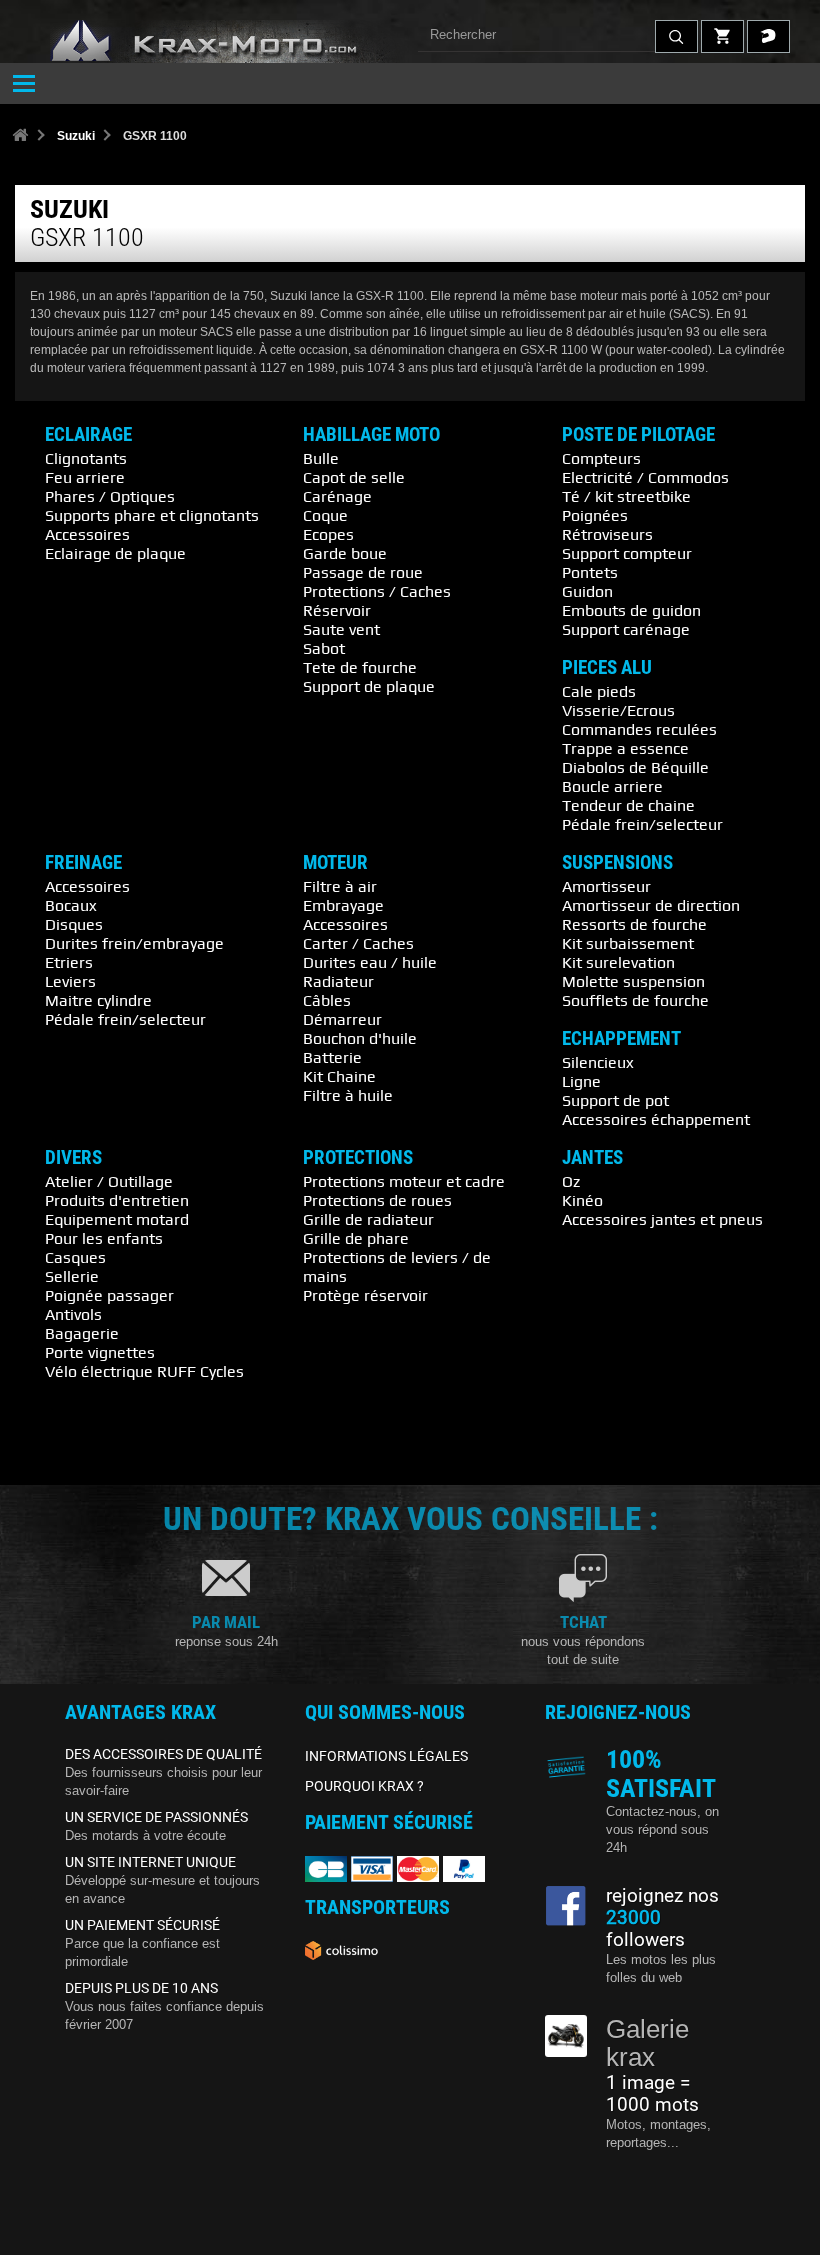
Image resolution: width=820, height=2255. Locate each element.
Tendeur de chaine (628, 805)
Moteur (335, 863)
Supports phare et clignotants (152, 515)
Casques (75, 1257)
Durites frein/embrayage (134, 943)
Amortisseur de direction (651, 905)
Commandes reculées (639, 729)
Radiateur (338, 981)
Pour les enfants (104, 1238)
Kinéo (582, 1200)
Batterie (332, 1057)
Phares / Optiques (110, 496)
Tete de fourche (360, 667)
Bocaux (71, 905)
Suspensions (617, 863)
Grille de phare (356, 1238)
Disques (74, 924)
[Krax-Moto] (230, 41)
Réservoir (337, 610)
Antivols (73, 1314)
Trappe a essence (625, 748)
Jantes (592, 1158)
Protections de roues (377, 1200)
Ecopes (328, 534)
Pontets (590, 572)
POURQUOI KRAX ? (364, 1786)
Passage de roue (363, 572)
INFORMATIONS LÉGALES (386, 1756)
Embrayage (343, 905)
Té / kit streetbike (626, 496)
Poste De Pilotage (638, 435)
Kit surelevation (618, 962)
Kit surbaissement (628, 943)
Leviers (70, 981)
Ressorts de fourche (634, 924)
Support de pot (615, 1100)
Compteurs (601, 458)
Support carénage (626, 629)
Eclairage (88, 435)
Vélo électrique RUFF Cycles (144, 1371)
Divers (73, 1158)
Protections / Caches (377, 591)
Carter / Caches (358, 943)
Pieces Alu (607, 668)
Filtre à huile (348, 1095)
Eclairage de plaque (115, 553)
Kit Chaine (339, 1076)
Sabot (324, 648)
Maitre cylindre (98, 1000)
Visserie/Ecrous (618, 710)
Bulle (321, 458)
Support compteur (627, 553)
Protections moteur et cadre (404, 1181)
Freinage (83, 863)
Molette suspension (633, 981)
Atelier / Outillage (109, 1181)
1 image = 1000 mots (652, 2094)
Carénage (337, 496)
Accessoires (87, 534)
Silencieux (598, 1062)
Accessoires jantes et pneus (662, 1219)
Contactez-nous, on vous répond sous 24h (662, 1829)
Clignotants (86, 458)
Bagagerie (82, 1333)
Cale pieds (599, 691)
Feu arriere (85, 477)
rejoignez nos (662, 1896)
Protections (358, 1158)
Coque (325, 515)
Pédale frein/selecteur (642, 824)
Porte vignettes (100, 1352)
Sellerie (72, 1276)
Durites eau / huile (370, 962)
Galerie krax (647, 2043)
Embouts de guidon (631, 610)
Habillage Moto (371, 435)
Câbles (327, 1000)
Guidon (587, 591)
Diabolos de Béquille (635, 767)
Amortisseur (606, 886)
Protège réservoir (365, 1295)
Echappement (621, 1039)
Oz (571, 1181)
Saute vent (341, 629)
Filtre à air (340, 886)
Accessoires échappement (656, 1119)
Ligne (581, 1081)
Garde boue (345, 553)
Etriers (69, 962)
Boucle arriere (612, 786)
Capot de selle (354, 477)
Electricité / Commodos (645, 477)
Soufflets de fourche (635, 1000)
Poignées (595, 515)
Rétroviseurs (607, 534)
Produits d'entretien (117, 1200)
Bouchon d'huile (360, 1038)
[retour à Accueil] (20, 136)
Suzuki (76, 136)
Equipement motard (117, 1219)
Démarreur (342, 1019)
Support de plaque (369, 686)
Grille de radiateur (368, 1219)
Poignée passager (109, 1295)
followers (645, 1929)
